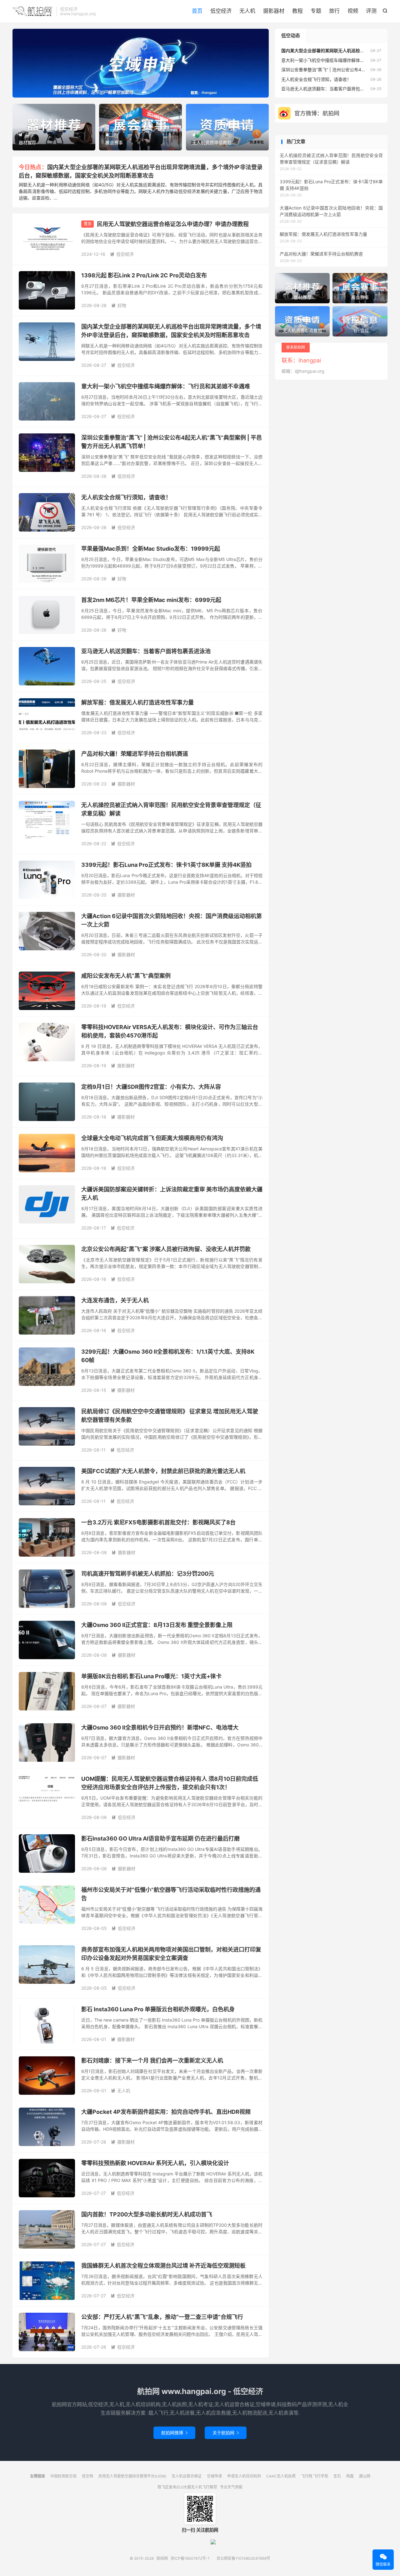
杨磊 (350, 2476)
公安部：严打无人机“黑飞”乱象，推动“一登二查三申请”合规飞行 (162, 2317)
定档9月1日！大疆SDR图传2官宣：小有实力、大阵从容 (151, 1087)
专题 (316, 11)
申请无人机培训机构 (244, 2476)
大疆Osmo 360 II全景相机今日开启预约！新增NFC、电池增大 (160, 1727)
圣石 (337, 2476)
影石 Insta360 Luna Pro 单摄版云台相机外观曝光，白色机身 (158, 2009)
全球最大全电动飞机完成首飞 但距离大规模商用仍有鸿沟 (152, 1138)
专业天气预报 (231, 2487)
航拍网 (33, 11)
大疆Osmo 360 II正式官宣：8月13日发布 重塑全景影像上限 (157, 1625)
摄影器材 (274, 11)
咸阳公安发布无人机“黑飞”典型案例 (126, 976)
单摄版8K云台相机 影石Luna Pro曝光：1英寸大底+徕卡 (151, 1676)
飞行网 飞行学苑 (315, 2476)
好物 (119, 305)
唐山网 (365, 2476)
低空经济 (221, 11)
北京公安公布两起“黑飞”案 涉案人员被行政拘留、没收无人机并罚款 (166, 1249)
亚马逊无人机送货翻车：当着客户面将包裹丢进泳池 (146, 651)
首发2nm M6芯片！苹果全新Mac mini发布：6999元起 (151, 600)
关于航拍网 (226, 2433)
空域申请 (214, 2476)
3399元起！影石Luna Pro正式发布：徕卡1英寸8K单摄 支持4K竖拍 (166, 865)
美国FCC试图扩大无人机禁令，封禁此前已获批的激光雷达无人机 (163, 1471)
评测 (371, 11)
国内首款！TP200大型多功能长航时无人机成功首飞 (147, 2214)
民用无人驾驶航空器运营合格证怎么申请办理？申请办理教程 (173, 224)
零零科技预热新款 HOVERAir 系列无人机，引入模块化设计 (155, 2163)
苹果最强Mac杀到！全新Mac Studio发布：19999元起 (151, 549)
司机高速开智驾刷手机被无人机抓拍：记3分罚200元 (148, 1574)
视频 (353, 11)
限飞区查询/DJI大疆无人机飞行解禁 (187, 2487)
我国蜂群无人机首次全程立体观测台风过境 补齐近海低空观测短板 (163, 2266)
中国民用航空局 (63, 2476)
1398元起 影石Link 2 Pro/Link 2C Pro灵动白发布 (144, 275)
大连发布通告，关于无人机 (115, 1300)
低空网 (87, 2476)
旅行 (334, 11)
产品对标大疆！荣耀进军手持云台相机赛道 (135, 754)
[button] (130, 92)
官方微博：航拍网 (317, 113)
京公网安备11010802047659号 (243, 2558)
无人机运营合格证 (187, 2476)
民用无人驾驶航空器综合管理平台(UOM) (132, 2476)
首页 (197, 11)
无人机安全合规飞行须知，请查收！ (126, 497)
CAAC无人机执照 (281, 2476)
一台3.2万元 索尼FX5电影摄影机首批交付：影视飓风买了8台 (158, 1522)
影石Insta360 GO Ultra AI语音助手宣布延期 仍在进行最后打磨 (160, 1839)
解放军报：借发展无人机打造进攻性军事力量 (137, 702)
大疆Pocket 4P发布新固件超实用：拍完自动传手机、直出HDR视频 (166, 2112)
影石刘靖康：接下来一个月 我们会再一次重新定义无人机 (152, 2061)
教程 (297, 11)
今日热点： (33, 167)
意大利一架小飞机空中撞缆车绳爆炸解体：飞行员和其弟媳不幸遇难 (166, 386)
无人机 (247, 11)
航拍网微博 (174, 2433)
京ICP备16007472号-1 (190, 2558)
